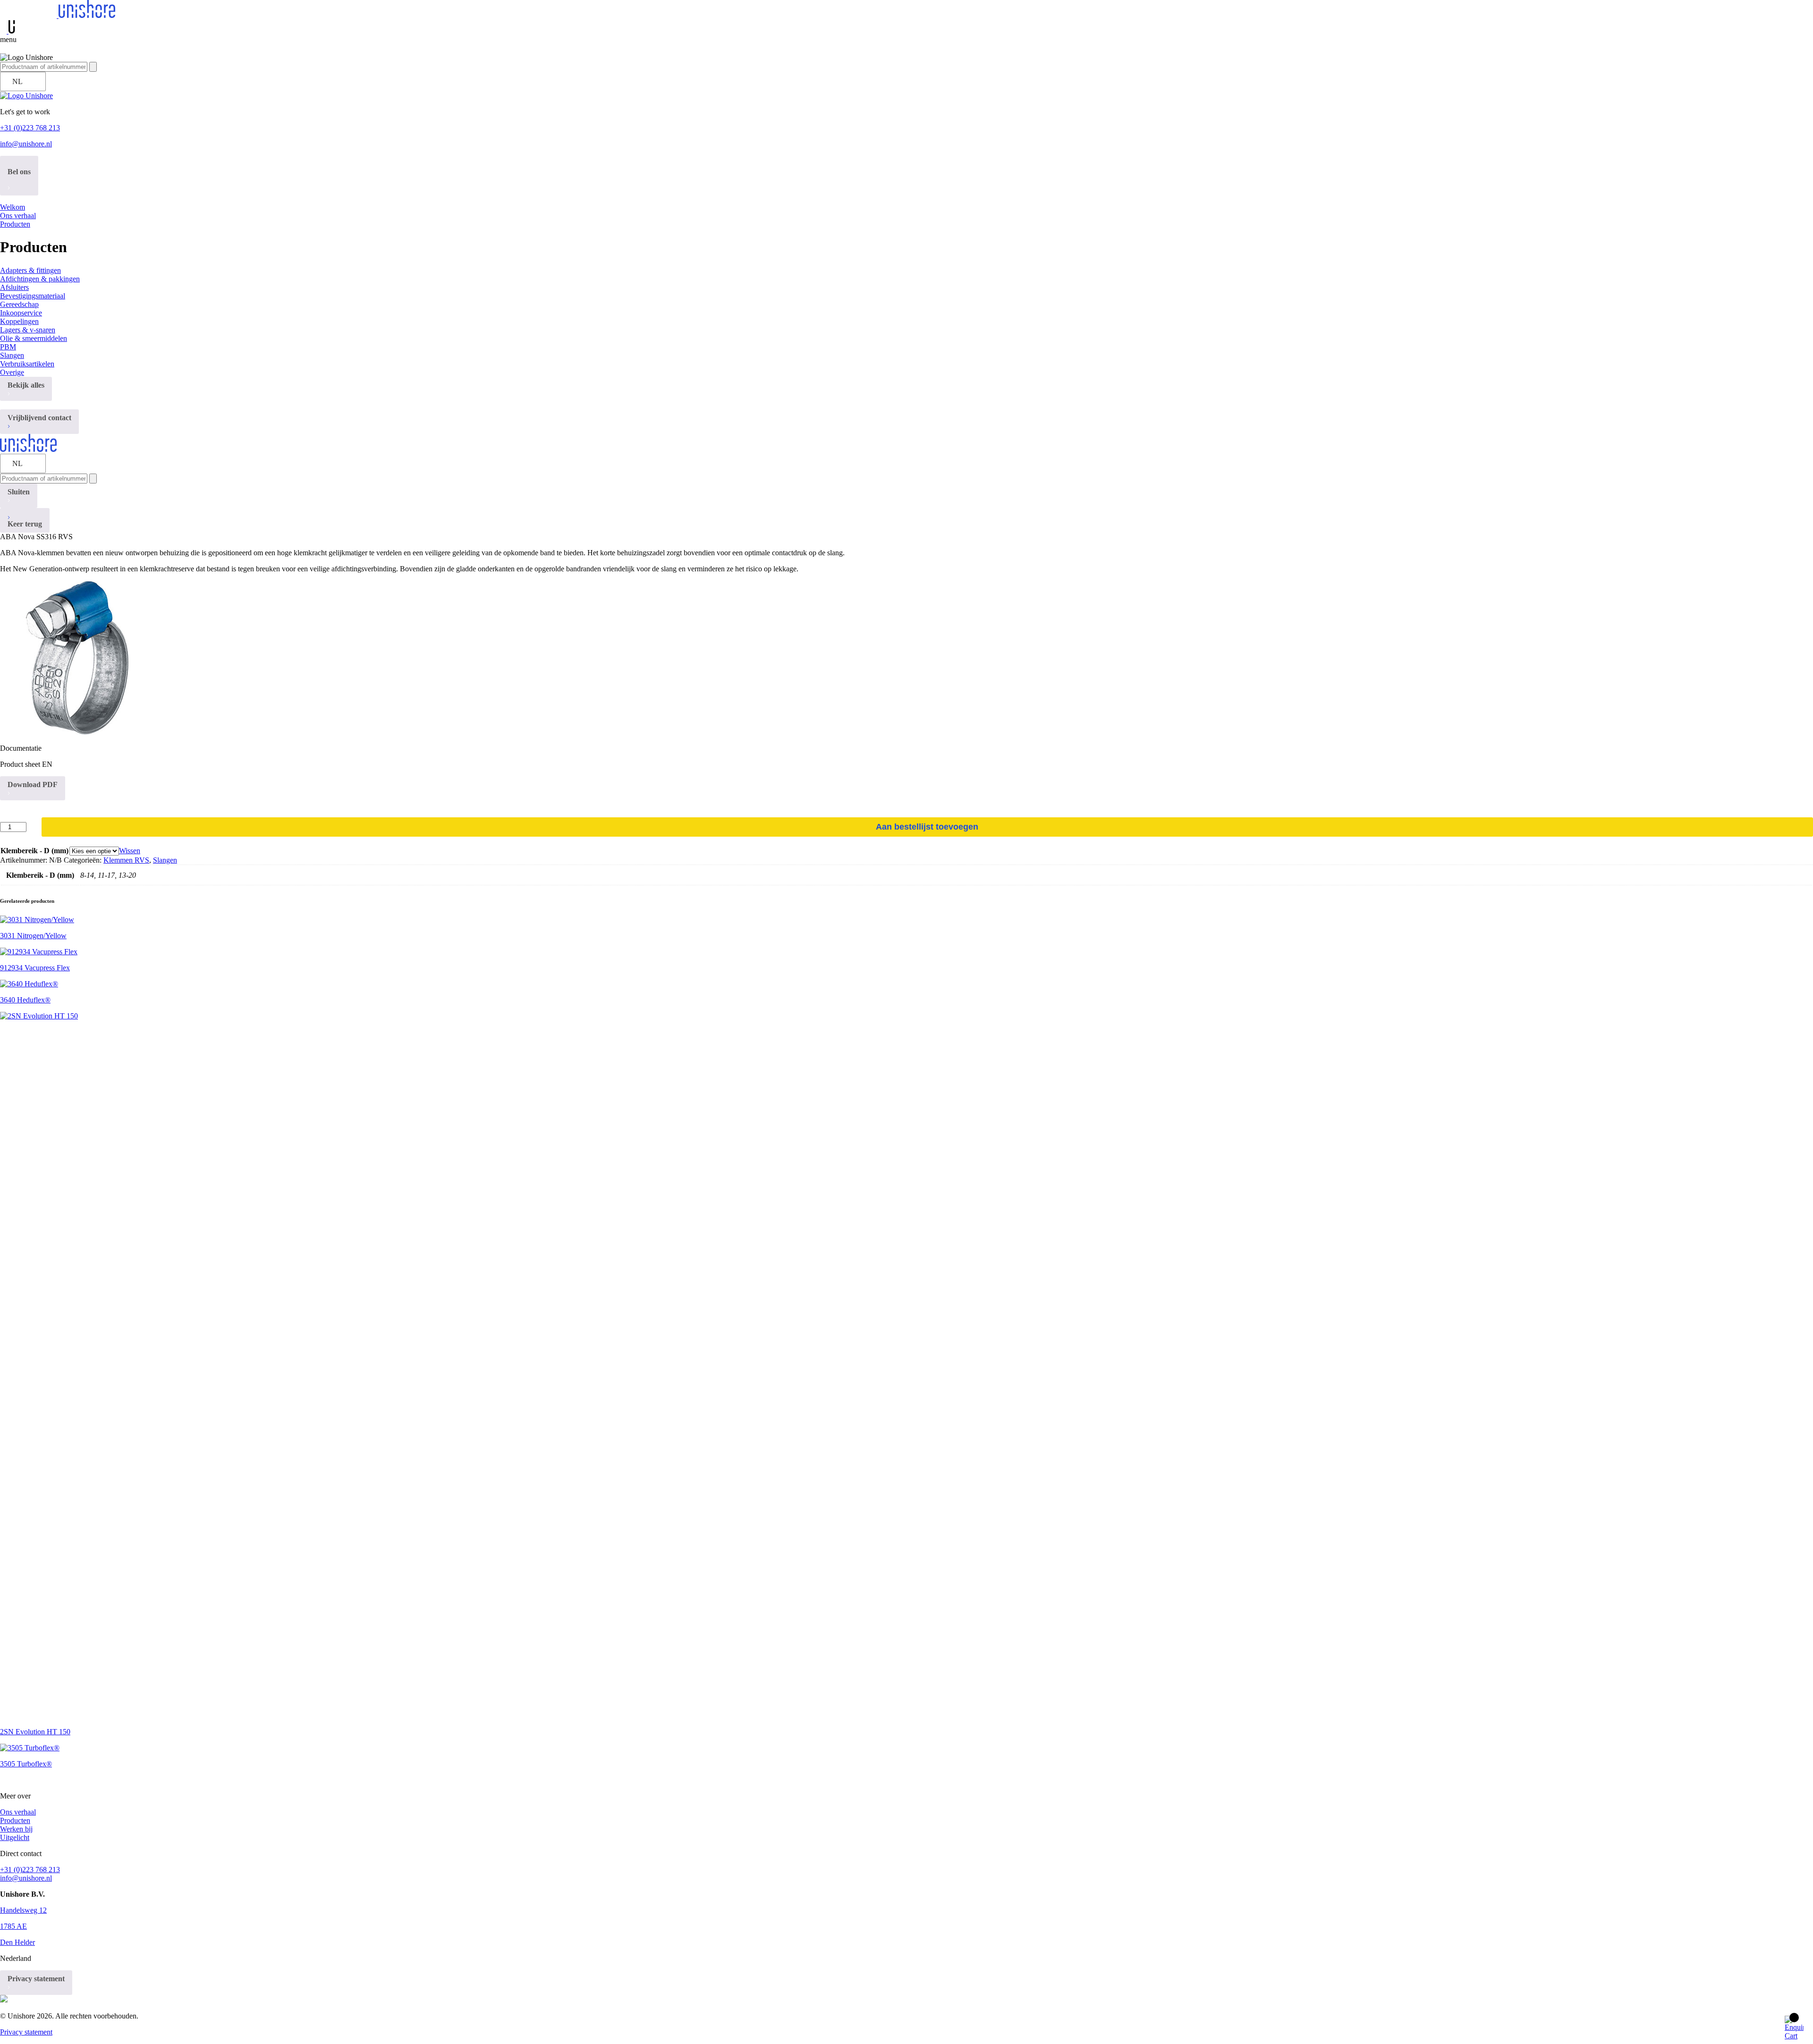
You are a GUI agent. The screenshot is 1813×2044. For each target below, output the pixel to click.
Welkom (13, 207)
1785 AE (13, 1926)
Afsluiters (14, 287)
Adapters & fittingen (30, 270)
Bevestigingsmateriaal (33, 296)
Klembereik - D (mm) (34, 851)
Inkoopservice (21, 313)
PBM (8, 347)
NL (17, 81)
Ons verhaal (18, 216)
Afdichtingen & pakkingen (40, 279)
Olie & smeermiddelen (34, 338)
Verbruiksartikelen (27, 364)
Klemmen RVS (126, 860)
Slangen (12, 355)
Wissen (130, 851)
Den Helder (17, 1942)
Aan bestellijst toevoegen (927, 827)
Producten (15, 224)
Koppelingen (19, 321)
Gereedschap (19, 304)
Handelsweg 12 (23, 1910)
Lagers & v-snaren (28, 330)
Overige (12, 372)
